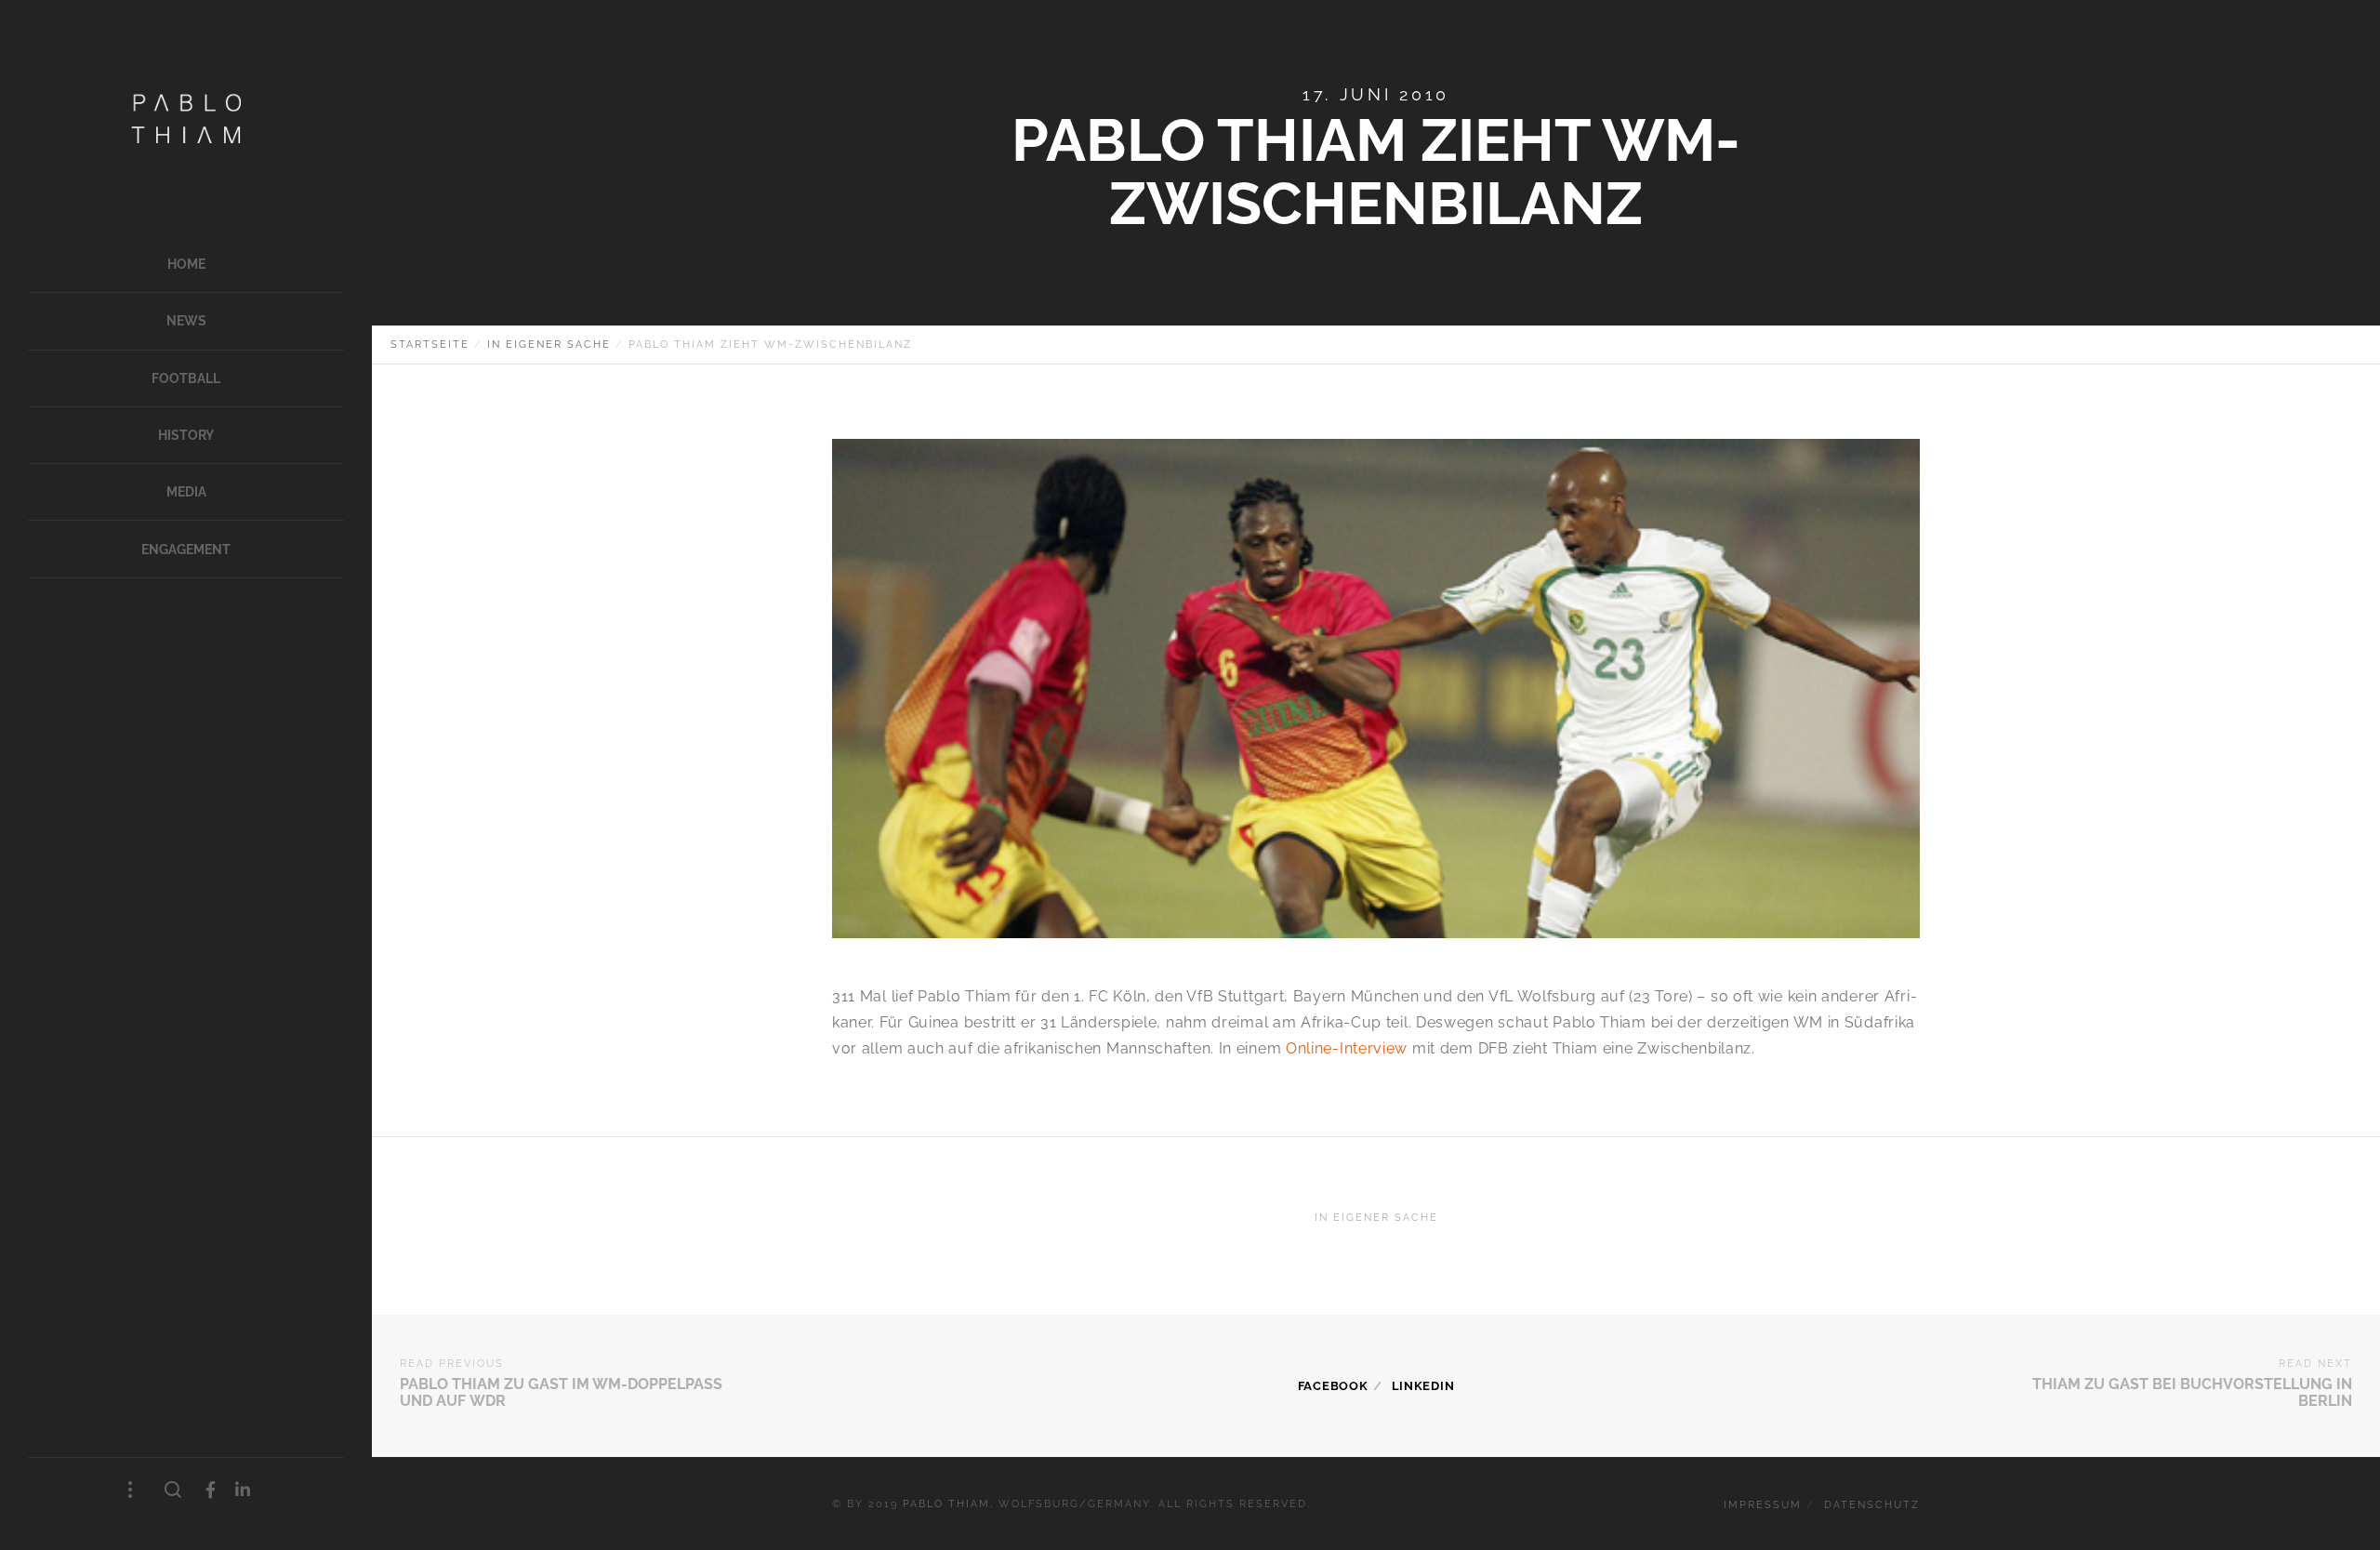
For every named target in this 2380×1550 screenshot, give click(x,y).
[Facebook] (211, 1490)
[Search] (173, 1490)
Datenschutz (1872, 1505)
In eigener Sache (1376, 1218)
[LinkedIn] (243, 1490)
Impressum (1763, 1505)
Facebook (1333, 1386)
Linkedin (1423, 1386)
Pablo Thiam (946, 1504)
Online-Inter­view (1347, 1048)
